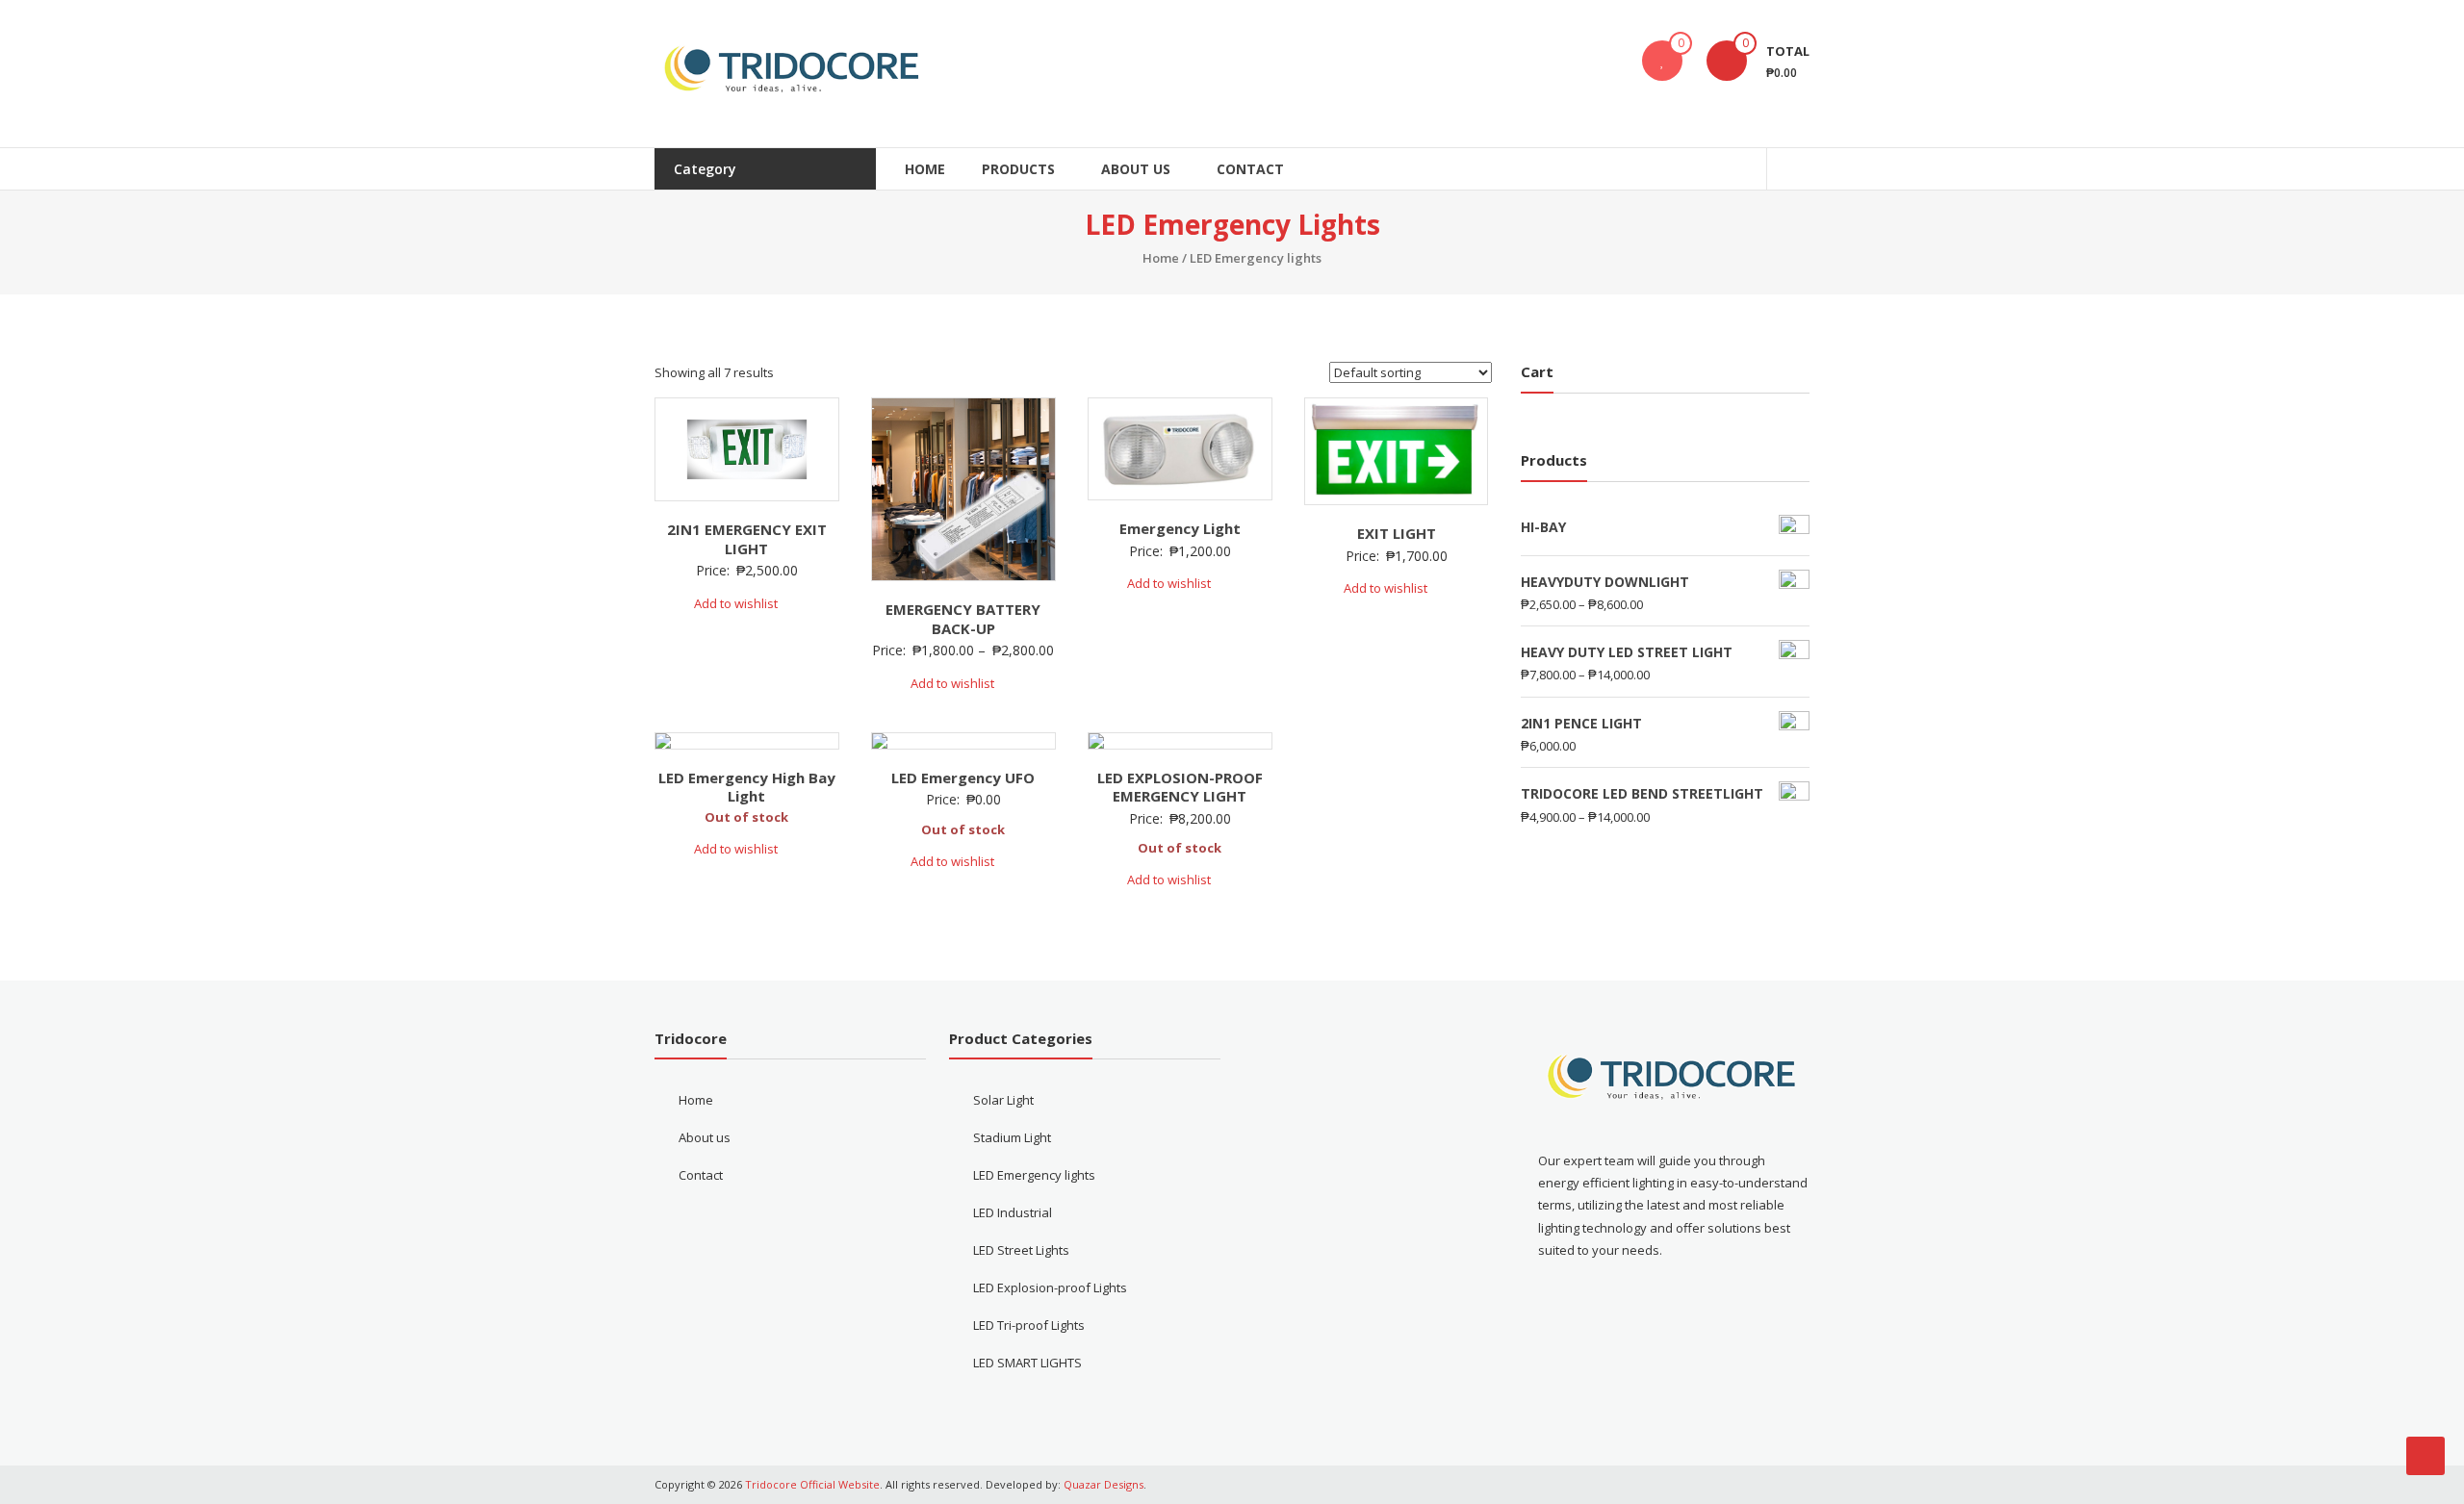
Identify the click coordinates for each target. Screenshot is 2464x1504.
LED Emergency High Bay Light (747, 787)
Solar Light (1003, 1100)
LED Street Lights (1021, 1250)
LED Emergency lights (1034, 1175)
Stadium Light (1012, 1137)
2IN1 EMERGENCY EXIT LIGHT (747, 539)
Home (925, 169)
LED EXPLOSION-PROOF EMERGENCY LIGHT (1180, 787)
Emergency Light (1180, 528)
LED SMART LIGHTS (1027, 1363)
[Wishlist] (1662, 61)
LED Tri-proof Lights (1029, 1325)
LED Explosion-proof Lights (1050, 1287)
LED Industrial (1013, 1212)
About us (1136, 169)
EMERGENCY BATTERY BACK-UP (963, 619)
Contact (1250, 169)
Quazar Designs (1104, 1484)
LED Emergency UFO (963, 777)
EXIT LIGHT (1397, 533)
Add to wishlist (737, 603)
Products (1018, 169)
